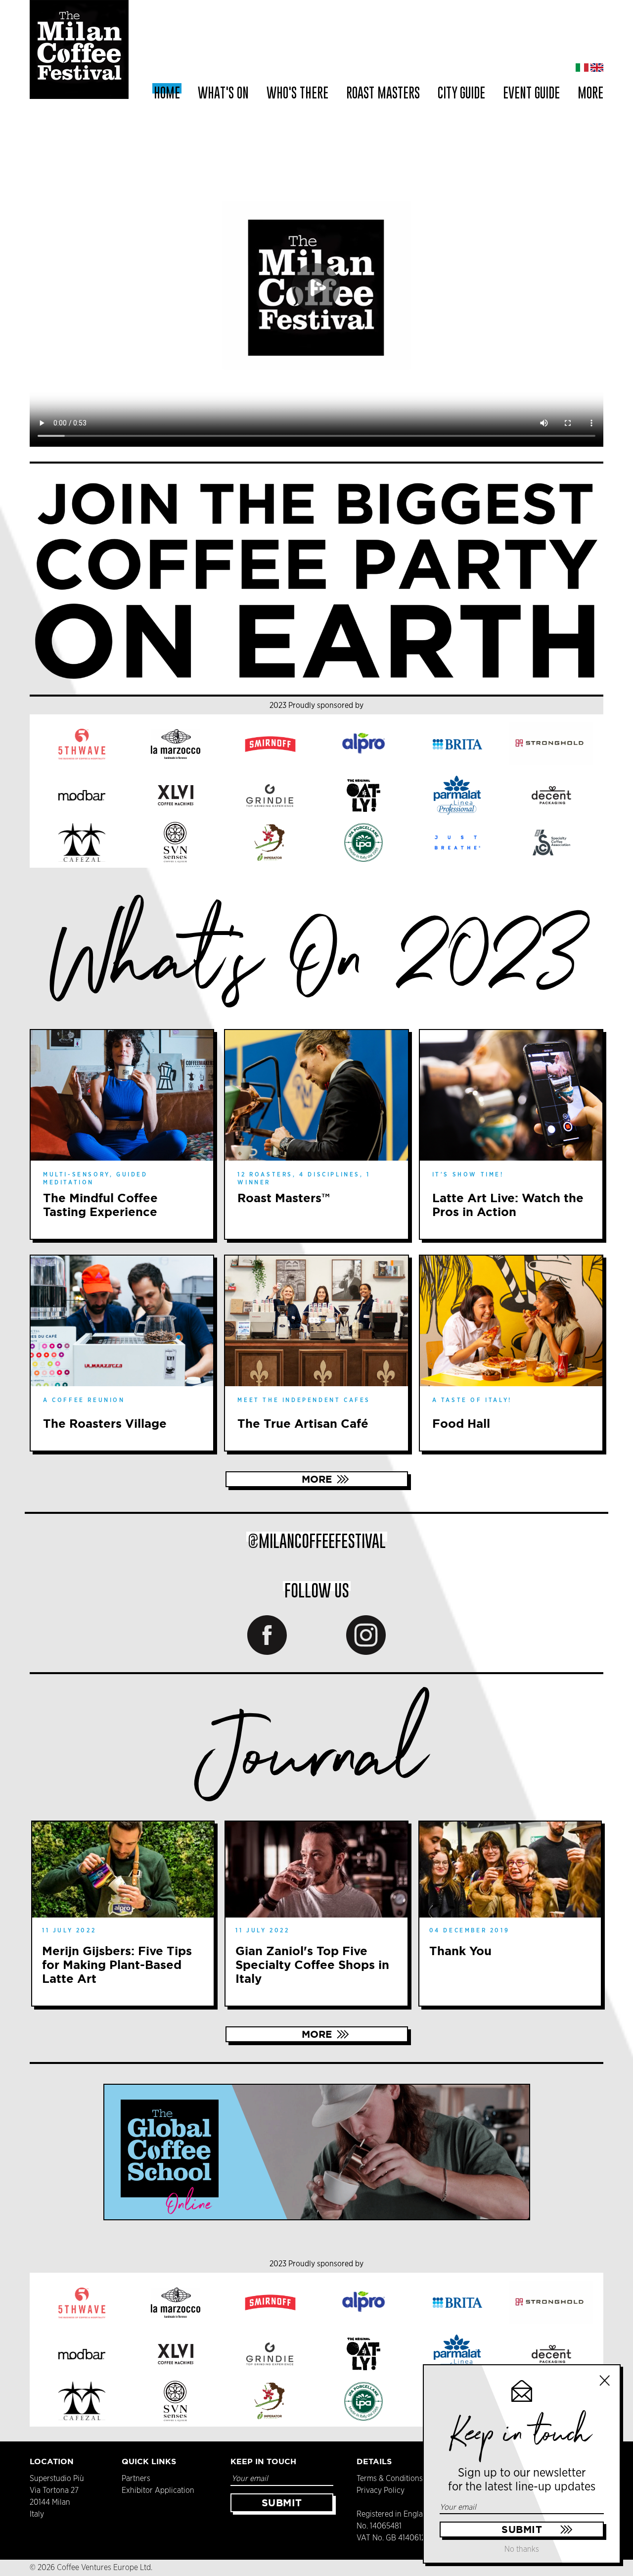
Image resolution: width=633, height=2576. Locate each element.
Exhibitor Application (158, 2490)
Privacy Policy (381, 2490)
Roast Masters (383, 93)
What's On (223, 93)
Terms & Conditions (390, 2479)
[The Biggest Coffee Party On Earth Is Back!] (316, 579)
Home (167, 93)
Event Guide (531, 93)
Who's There (297, 93)
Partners (136, 2479)
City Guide (461, 93)
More (317, 1479)
